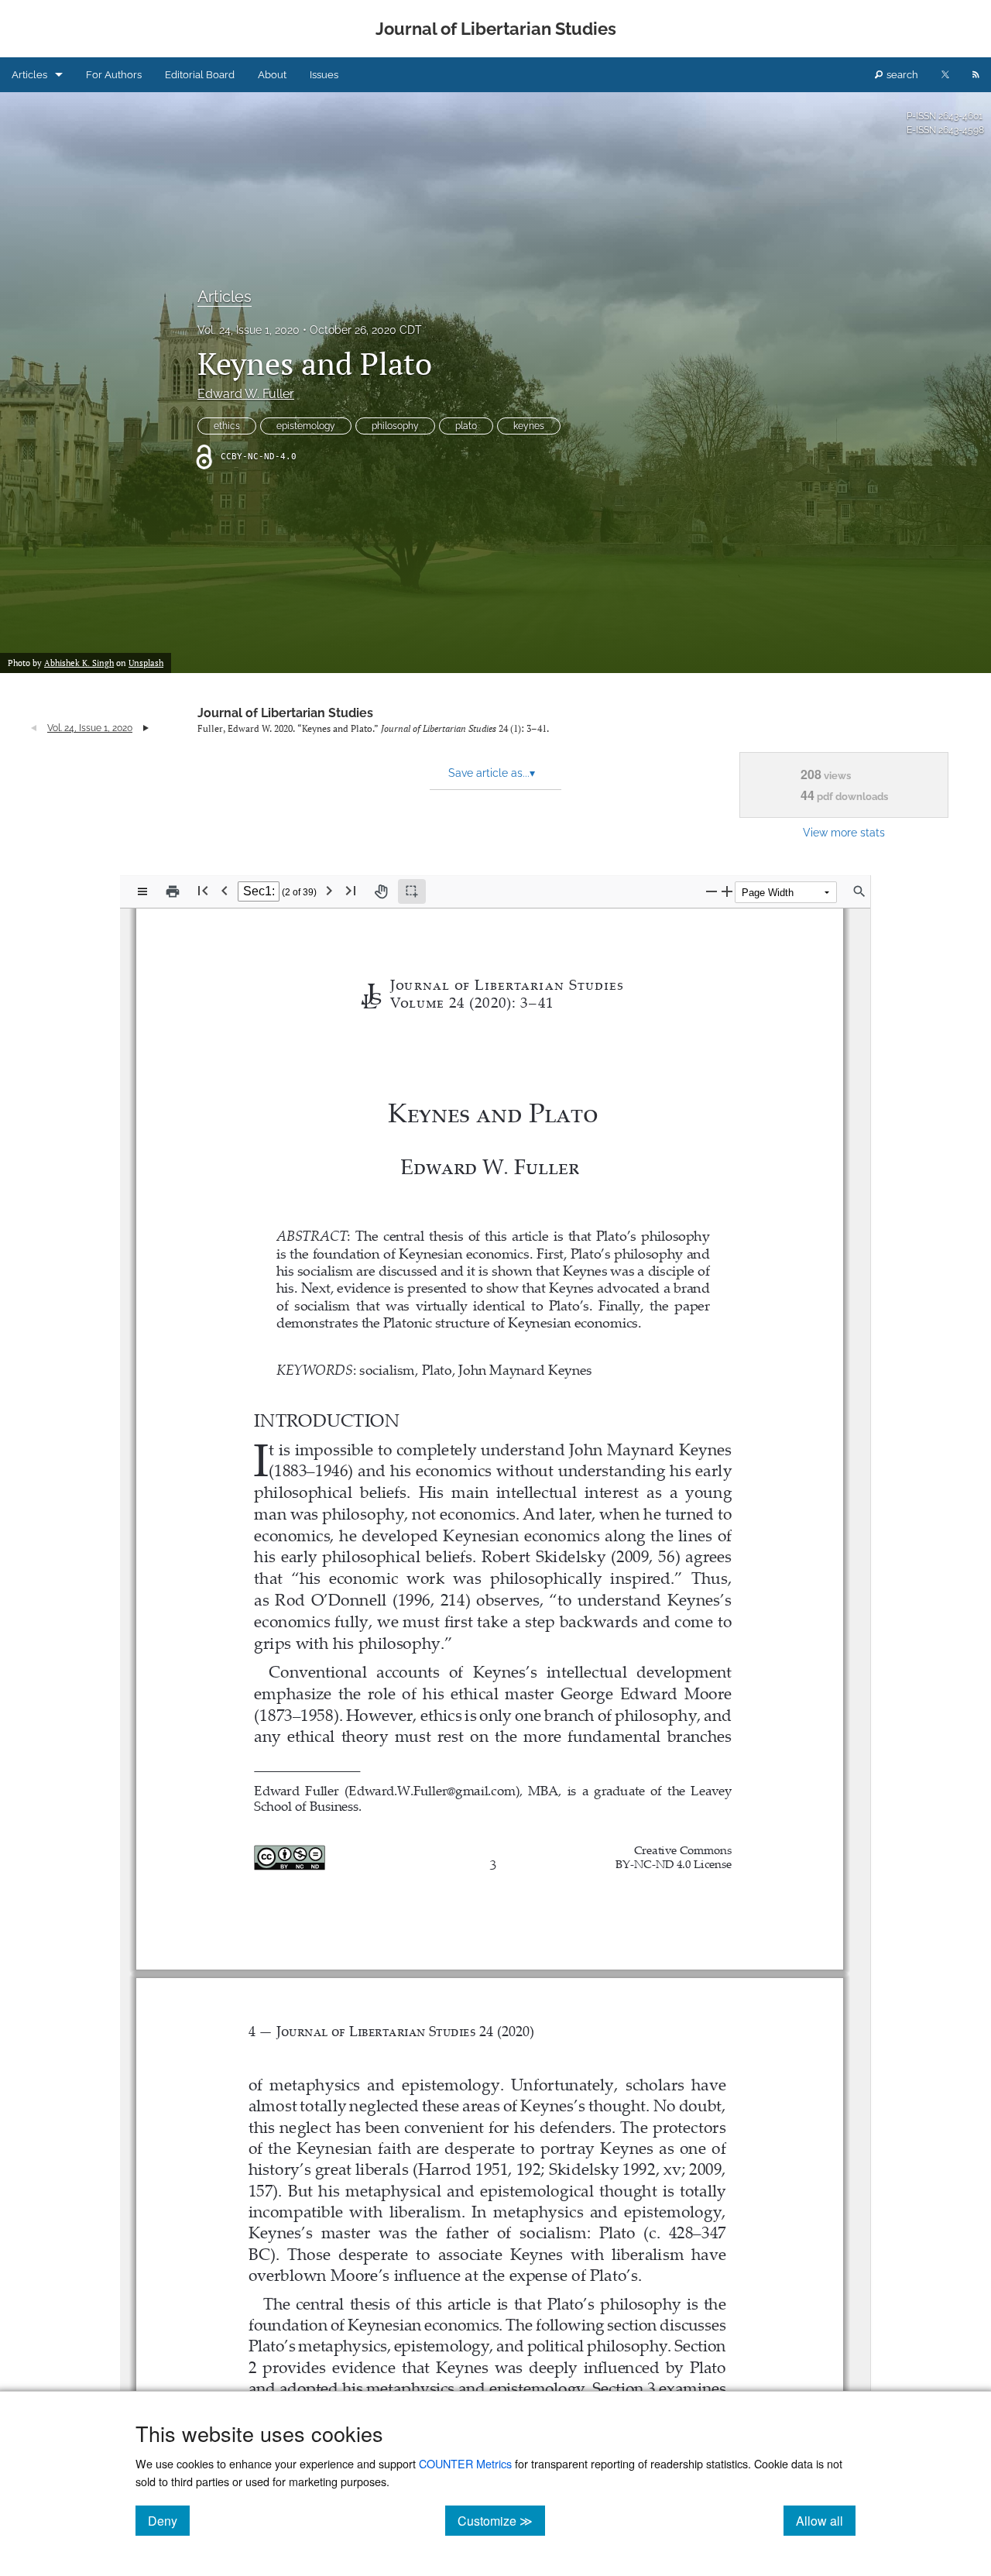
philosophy (395, 426)
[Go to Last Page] (351, 890)
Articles (29, 75)
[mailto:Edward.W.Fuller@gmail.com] (433, 1789)
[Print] (173, 891)
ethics (227, 426)
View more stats (844, 832)
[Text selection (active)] (412, 891)
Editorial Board (200, 75)
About (272, 75)
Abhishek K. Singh (79, 663)
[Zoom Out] (712, 891)
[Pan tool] (381, 891)
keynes (529, 426)
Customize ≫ (501, 2520)
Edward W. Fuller (246, 394)
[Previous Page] (225, 890)
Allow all (826, 2520)
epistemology (306, 426)
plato (466, 426)
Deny (169, 2520)
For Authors (114, 75)
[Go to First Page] (203, 890)
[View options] (142, 891)
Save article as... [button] (492, 773)
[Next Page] (329, 890)
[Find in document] (859, 891)
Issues (324, 75)
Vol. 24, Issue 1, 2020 (249, 330)
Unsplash (146, 663)
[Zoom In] (727, 891)
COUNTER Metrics (465, 2463)
